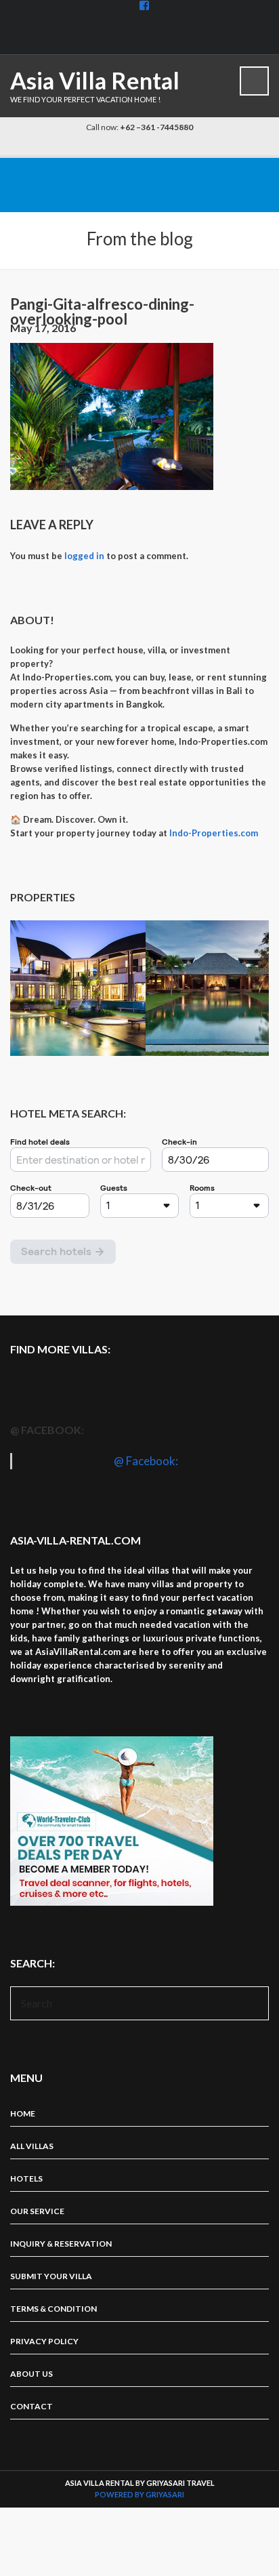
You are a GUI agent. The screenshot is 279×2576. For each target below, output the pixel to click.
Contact (31, 2406)
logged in (84, 556)
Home (23, 2113)
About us (31, 2374)
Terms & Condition (53, 2309)
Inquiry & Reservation (61, 2244)
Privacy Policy (44, 2341)
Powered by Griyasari (139, 2494)
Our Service (37, 2211)
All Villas (32, 2146)
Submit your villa (51, 2276)
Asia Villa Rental (95, 80)
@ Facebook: (47, 1430)
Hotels (26, 2179)
